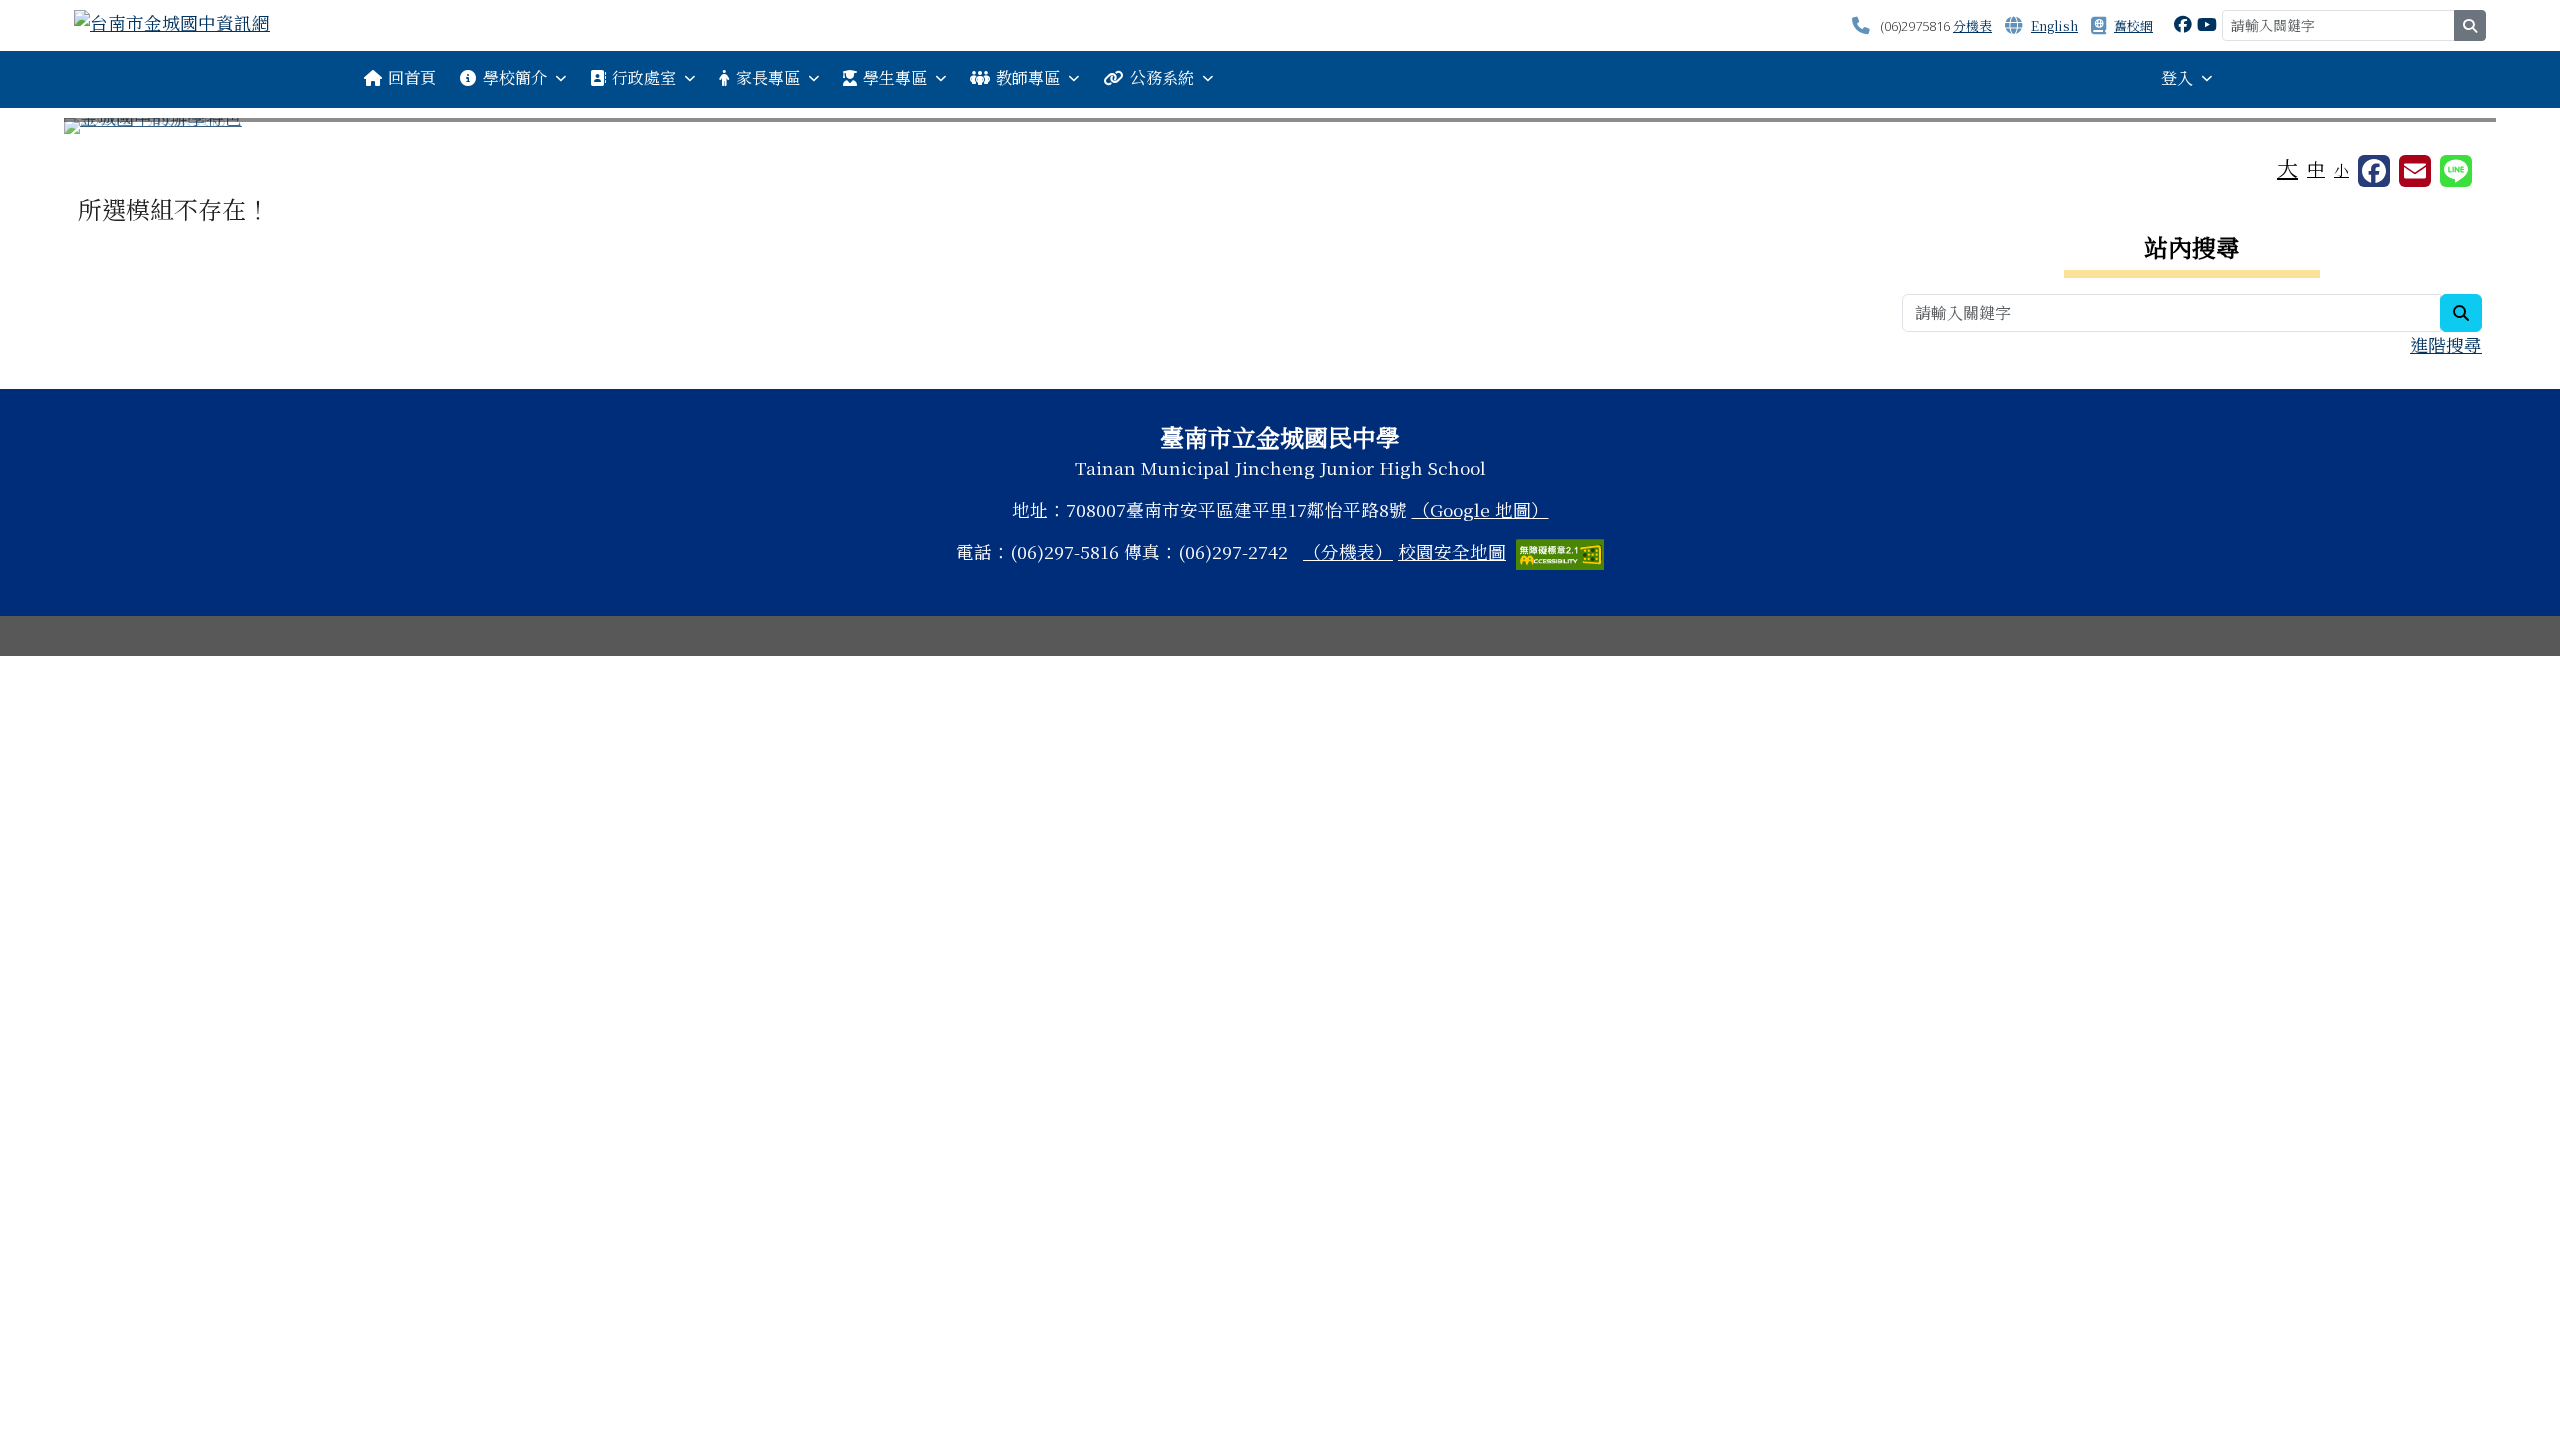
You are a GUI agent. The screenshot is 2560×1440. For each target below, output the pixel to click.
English (2054, 25)
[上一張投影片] (112, 130)
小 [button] (2341, 169)
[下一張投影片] (2448, 130)
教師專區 (1028, 77)
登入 (2177, 77)
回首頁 (412, 77)
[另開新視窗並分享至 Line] (2456, 171)
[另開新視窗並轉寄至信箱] (2415, 171)
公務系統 (1162, 77)
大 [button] (2287, 167)
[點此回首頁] (1280, 126)
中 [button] (2316, 168)
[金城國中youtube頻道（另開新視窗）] (2207, 23)
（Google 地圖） (1480, 509)
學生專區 (895, 77)
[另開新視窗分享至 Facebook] (2374, 171)
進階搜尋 (2446, 344)
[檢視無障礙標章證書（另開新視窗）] (1560, 551)
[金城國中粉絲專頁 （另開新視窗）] (2183, 23)
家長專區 (768, 77)
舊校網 (2133, 25)
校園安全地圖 (1452, 551)
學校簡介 (515, 77)
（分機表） (1348, 551)
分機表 (1972, 25)
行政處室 (644, 77)
